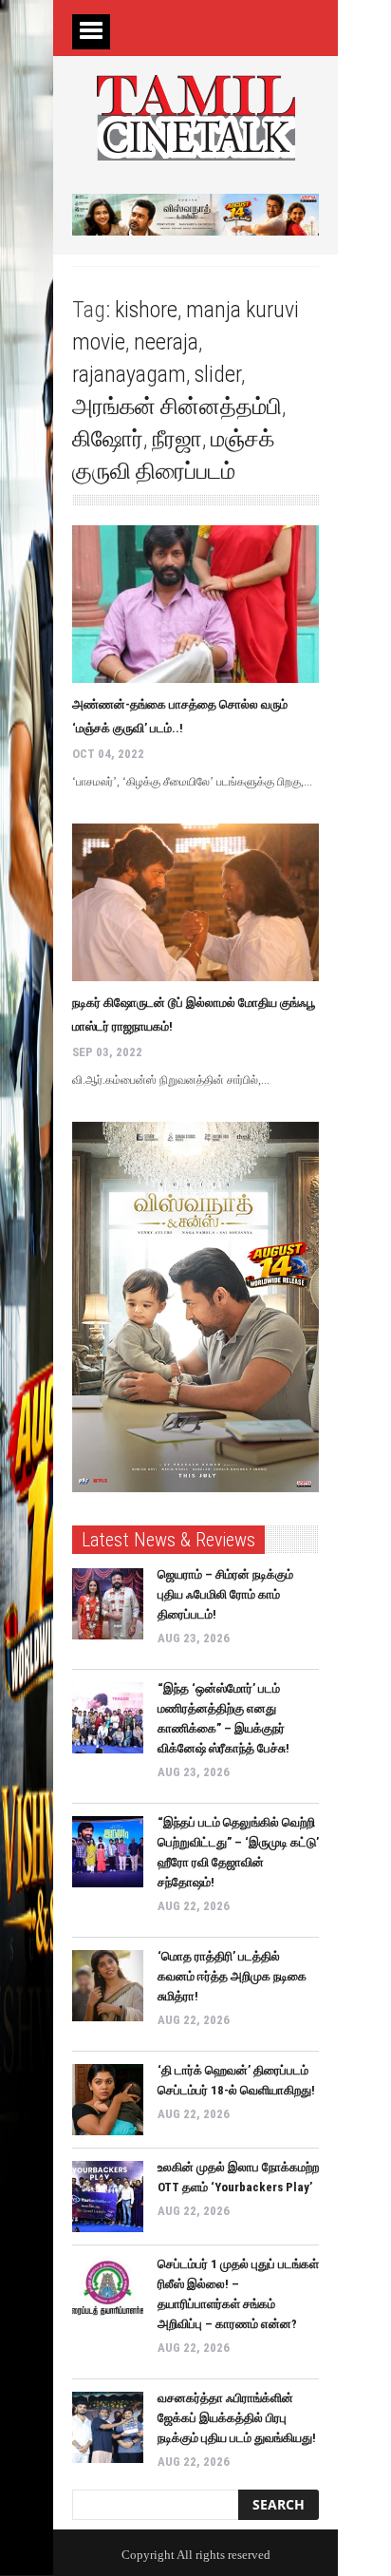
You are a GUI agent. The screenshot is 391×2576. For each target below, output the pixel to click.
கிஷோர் (108, 439)
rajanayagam (129, 374)
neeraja (166, 342)
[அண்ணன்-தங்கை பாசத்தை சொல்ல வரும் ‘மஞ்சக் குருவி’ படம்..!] (195, 604)
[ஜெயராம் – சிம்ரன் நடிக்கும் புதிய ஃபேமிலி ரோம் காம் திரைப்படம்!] (108, 1604)
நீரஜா (177, 439)
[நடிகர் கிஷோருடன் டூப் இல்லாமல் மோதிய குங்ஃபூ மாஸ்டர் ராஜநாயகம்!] (195, 902)
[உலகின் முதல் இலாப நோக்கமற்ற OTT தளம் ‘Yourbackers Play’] (108, 2197)
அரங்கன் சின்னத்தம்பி (177, 407)
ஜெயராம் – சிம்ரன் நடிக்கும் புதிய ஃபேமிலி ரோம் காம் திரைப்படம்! (225, 1594)
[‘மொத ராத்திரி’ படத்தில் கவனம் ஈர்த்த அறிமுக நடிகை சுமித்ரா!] (108, 1986)
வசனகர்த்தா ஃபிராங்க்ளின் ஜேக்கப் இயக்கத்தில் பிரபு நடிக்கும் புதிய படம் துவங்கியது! (237, 2418)
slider (218, 374)
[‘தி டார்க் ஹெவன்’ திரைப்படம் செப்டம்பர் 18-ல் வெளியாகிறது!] (108, 2100)
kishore (146, 310)
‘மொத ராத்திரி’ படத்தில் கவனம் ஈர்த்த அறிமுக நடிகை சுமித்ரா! (232, 1976)
